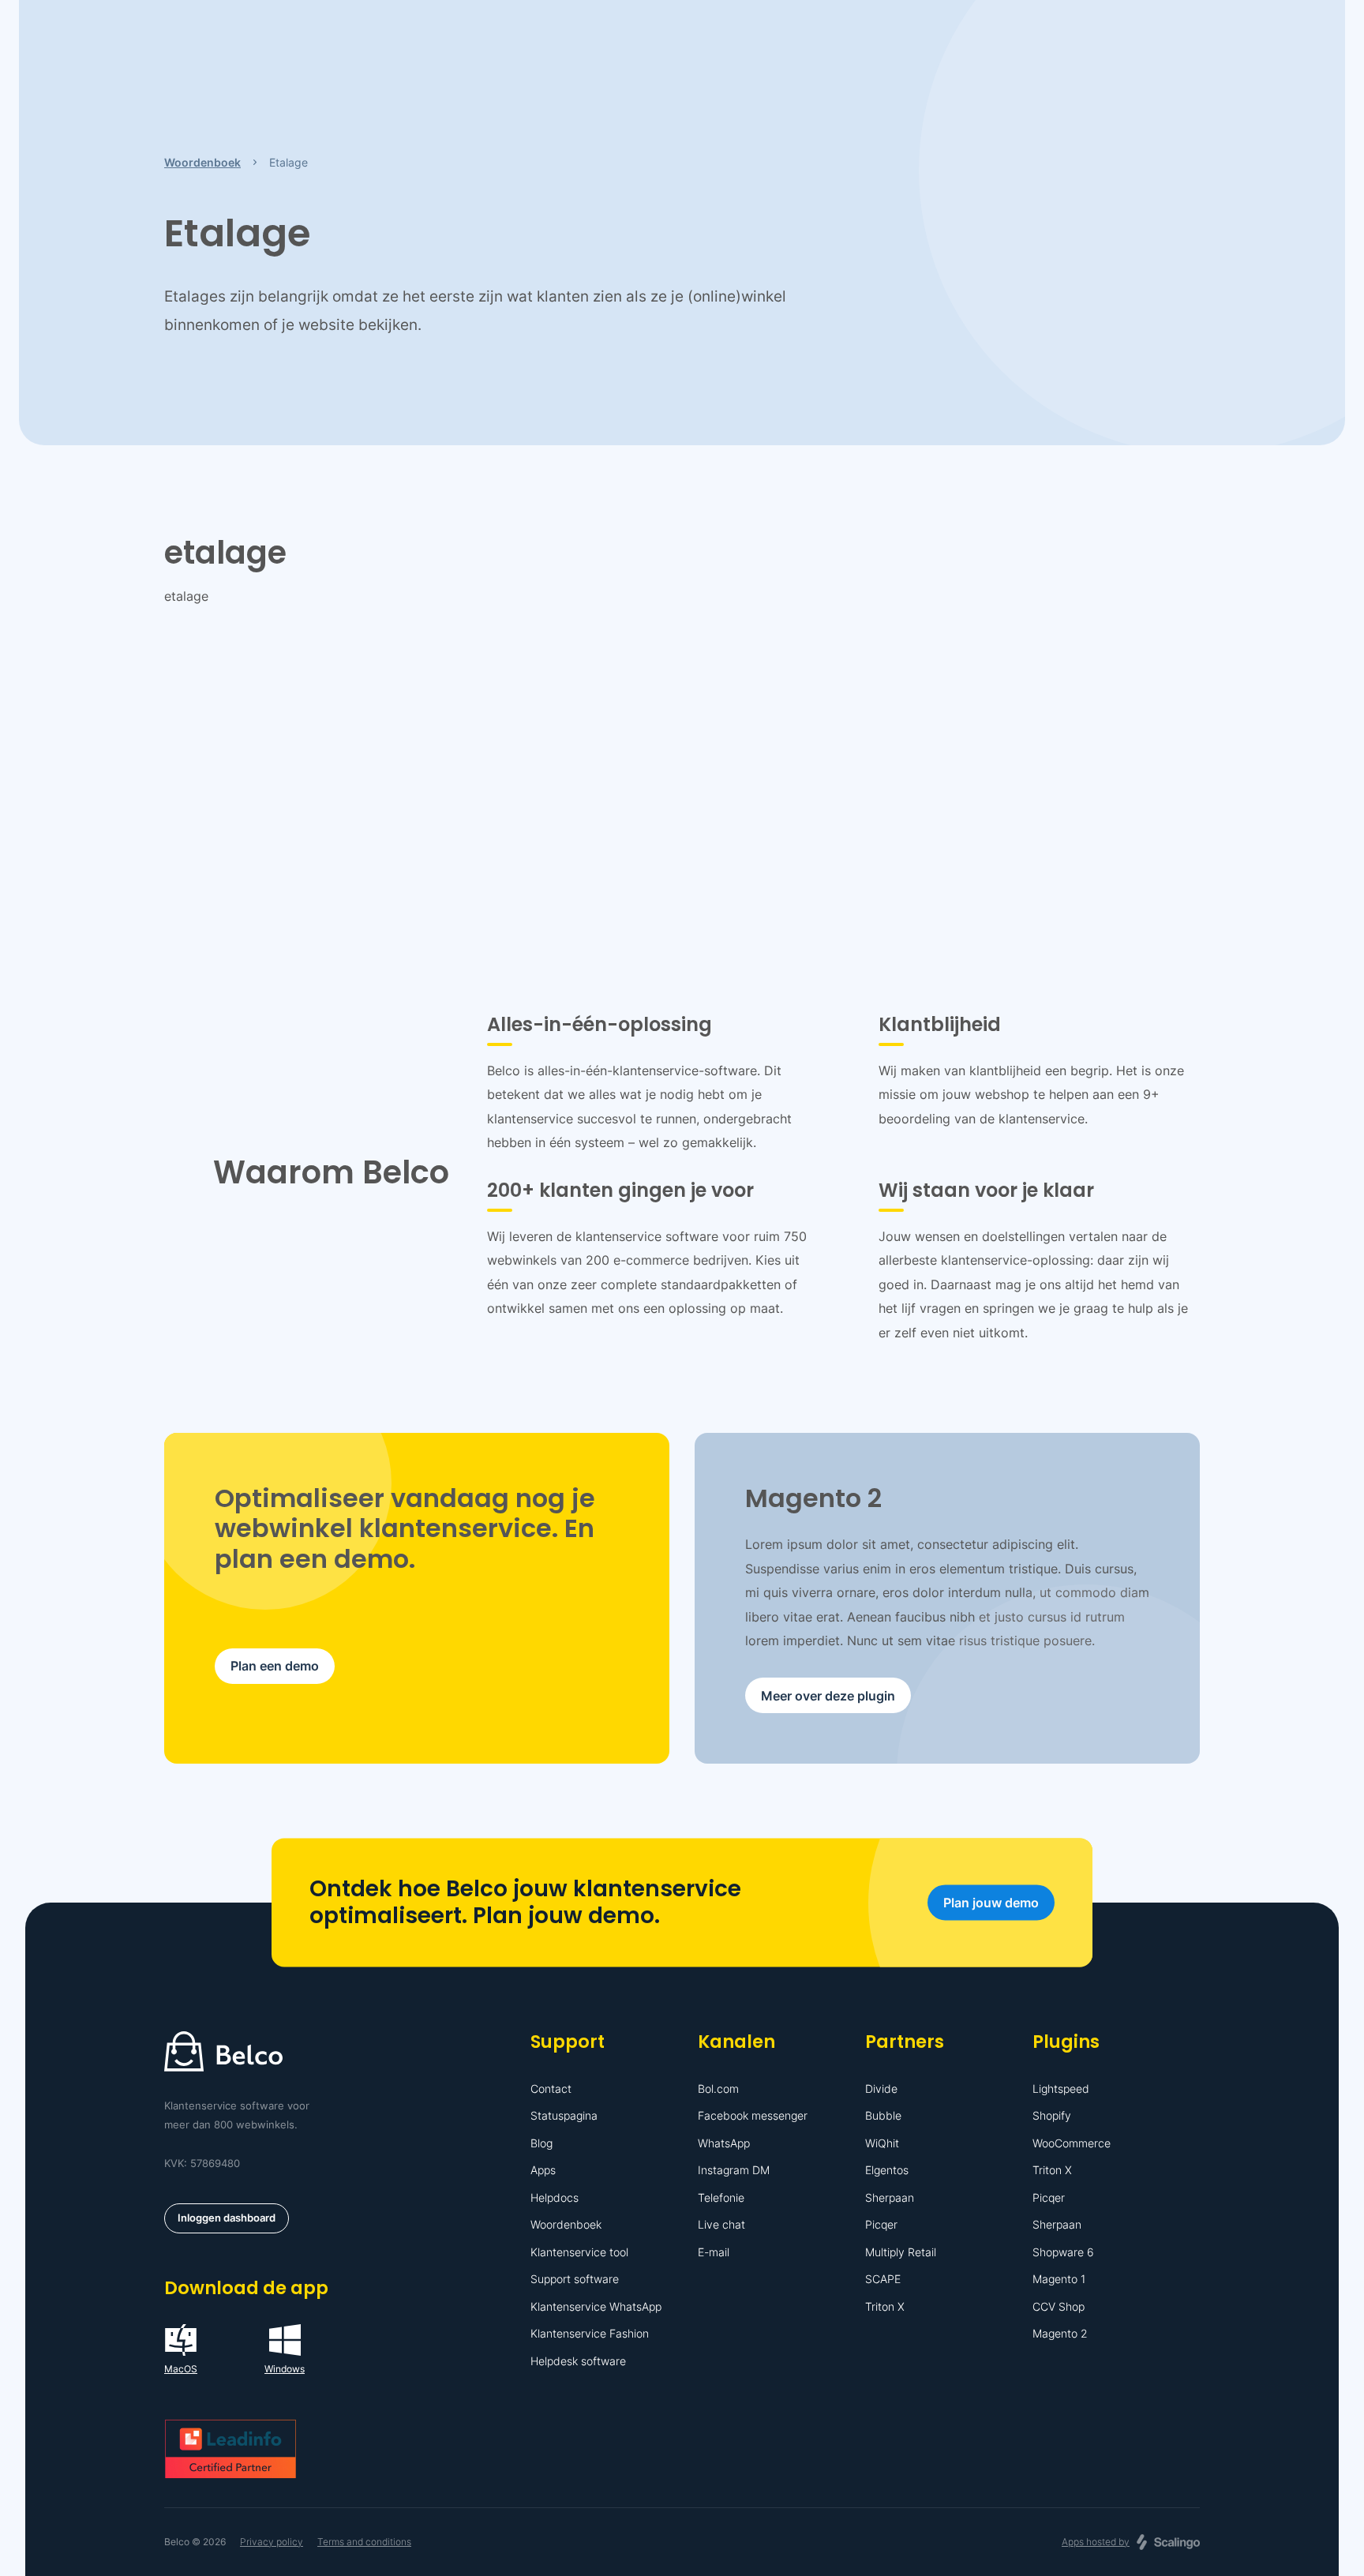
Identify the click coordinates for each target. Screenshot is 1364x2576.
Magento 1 (1059, 2279)
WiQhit (882, 2143)
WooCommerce (1072, 2143)
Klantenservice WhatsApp (596, 2306)
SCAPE (883, 2279)
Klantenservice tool (579, 2252)
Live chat (721, 2224)
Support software (575, 2279)
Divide (881, 2089)
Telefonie (721, 2197)
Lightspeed (1061, 2089)
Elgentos (887, 2170)
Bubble (883, 2115)
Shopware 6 (1063, 2252)
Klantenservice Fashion (590, 2333)
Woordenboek (566, 2224)
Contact (551, 2089)
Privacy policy (272, 2542)
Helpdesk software (578, 2361)
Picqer (881, 2224)
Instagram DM (734, 2170)
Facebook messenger (753, 2115)
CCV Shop (1059, 2306)
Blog (541, 2143)
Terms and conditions (364, 2542)
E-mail (714, 2252)
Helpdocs (555, 2197)
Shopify (1052, 2115)
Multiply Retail (901, 2252)
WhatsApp (724, 2143)
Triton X (885, 2306)
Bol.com (718, 2089)
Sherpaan (890, 2197)
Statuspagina (564, 2115)
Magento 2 (1060, 2333)
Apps (543, 2170)
